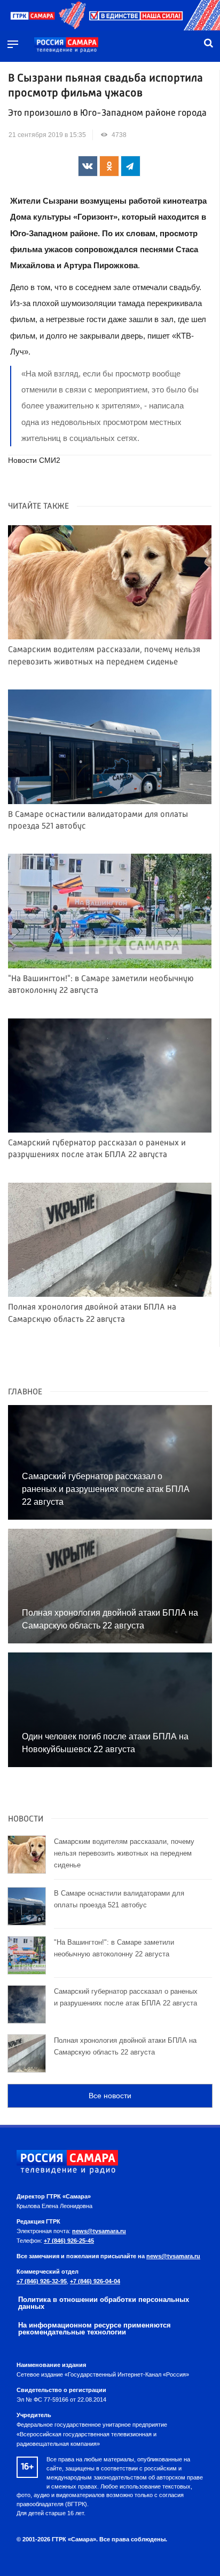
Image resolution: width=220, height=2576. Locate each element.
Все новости (110, 2096)
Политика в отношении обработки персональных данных (104, 2303)
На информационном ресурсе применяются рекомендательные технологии (95, 2329)
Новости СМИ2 (34, 460)
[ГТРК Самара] (66, 45)
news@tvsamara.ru (99, 2231)
